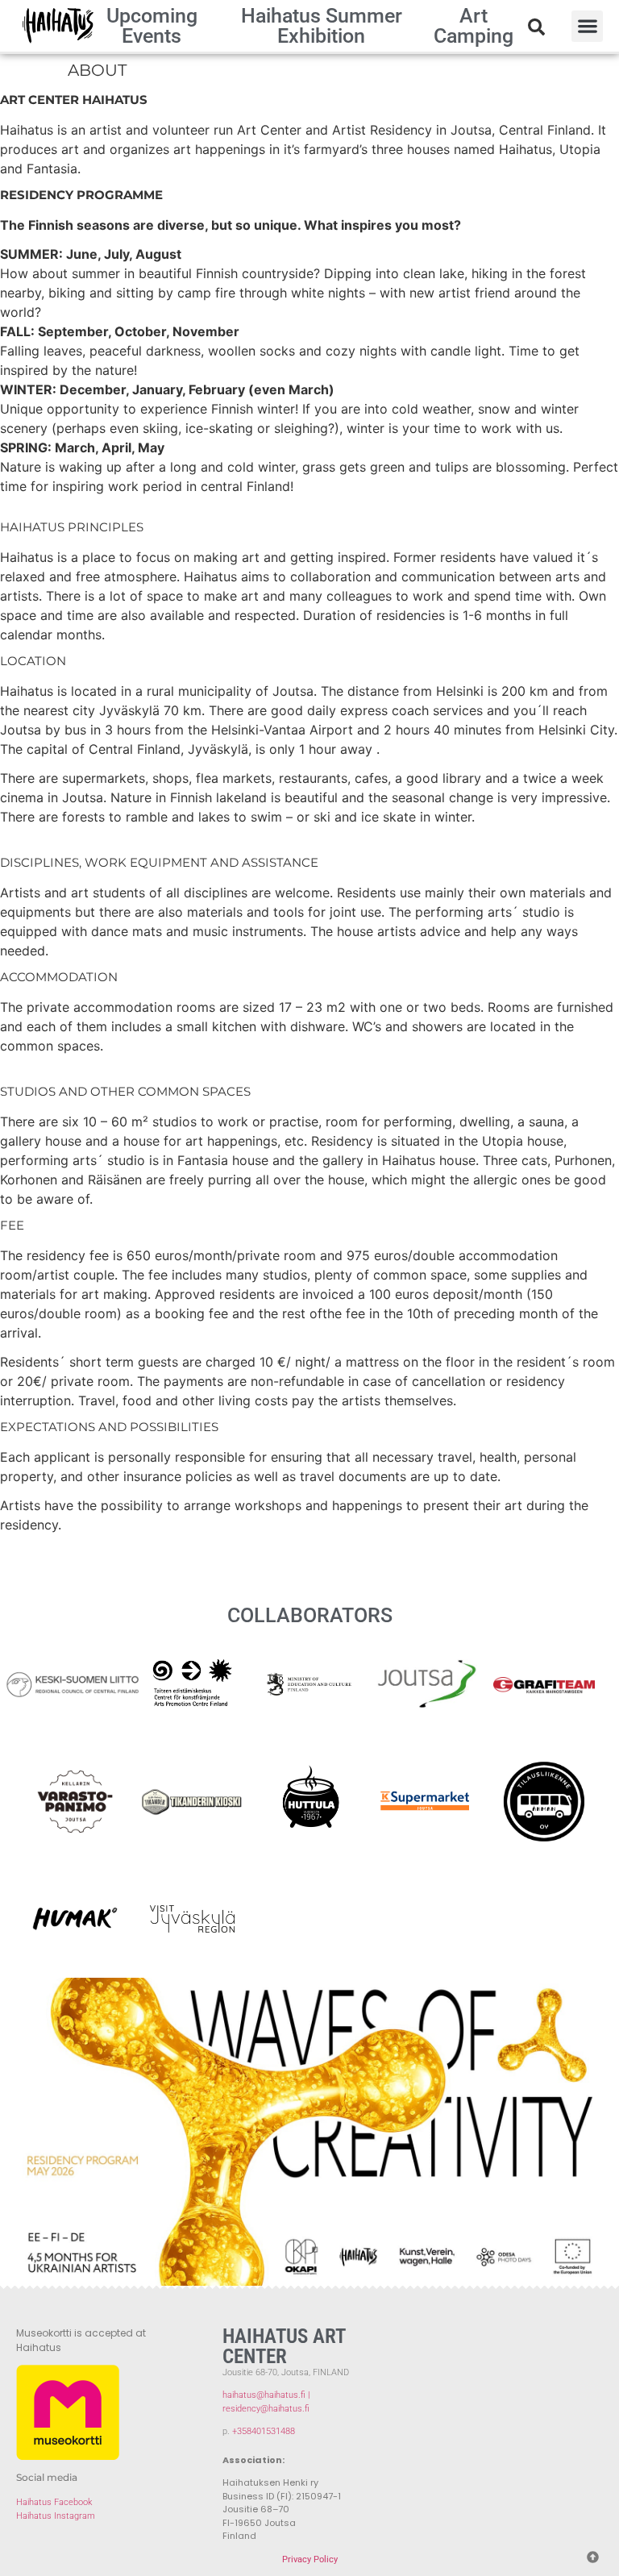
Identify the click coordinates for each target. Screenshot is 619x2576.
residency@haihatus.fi (266, 2409)
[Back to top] (588, 2553)
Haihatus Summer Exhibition (322, 26)
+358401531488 (264, 2431)
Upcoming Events (152, 26)
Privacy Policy (310, 2559)
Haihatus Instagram (56, 2516)
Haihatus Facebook (54, 2502)
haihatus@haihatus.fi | (266, 2395)
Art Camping (474, 26)
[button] (587, 26)
